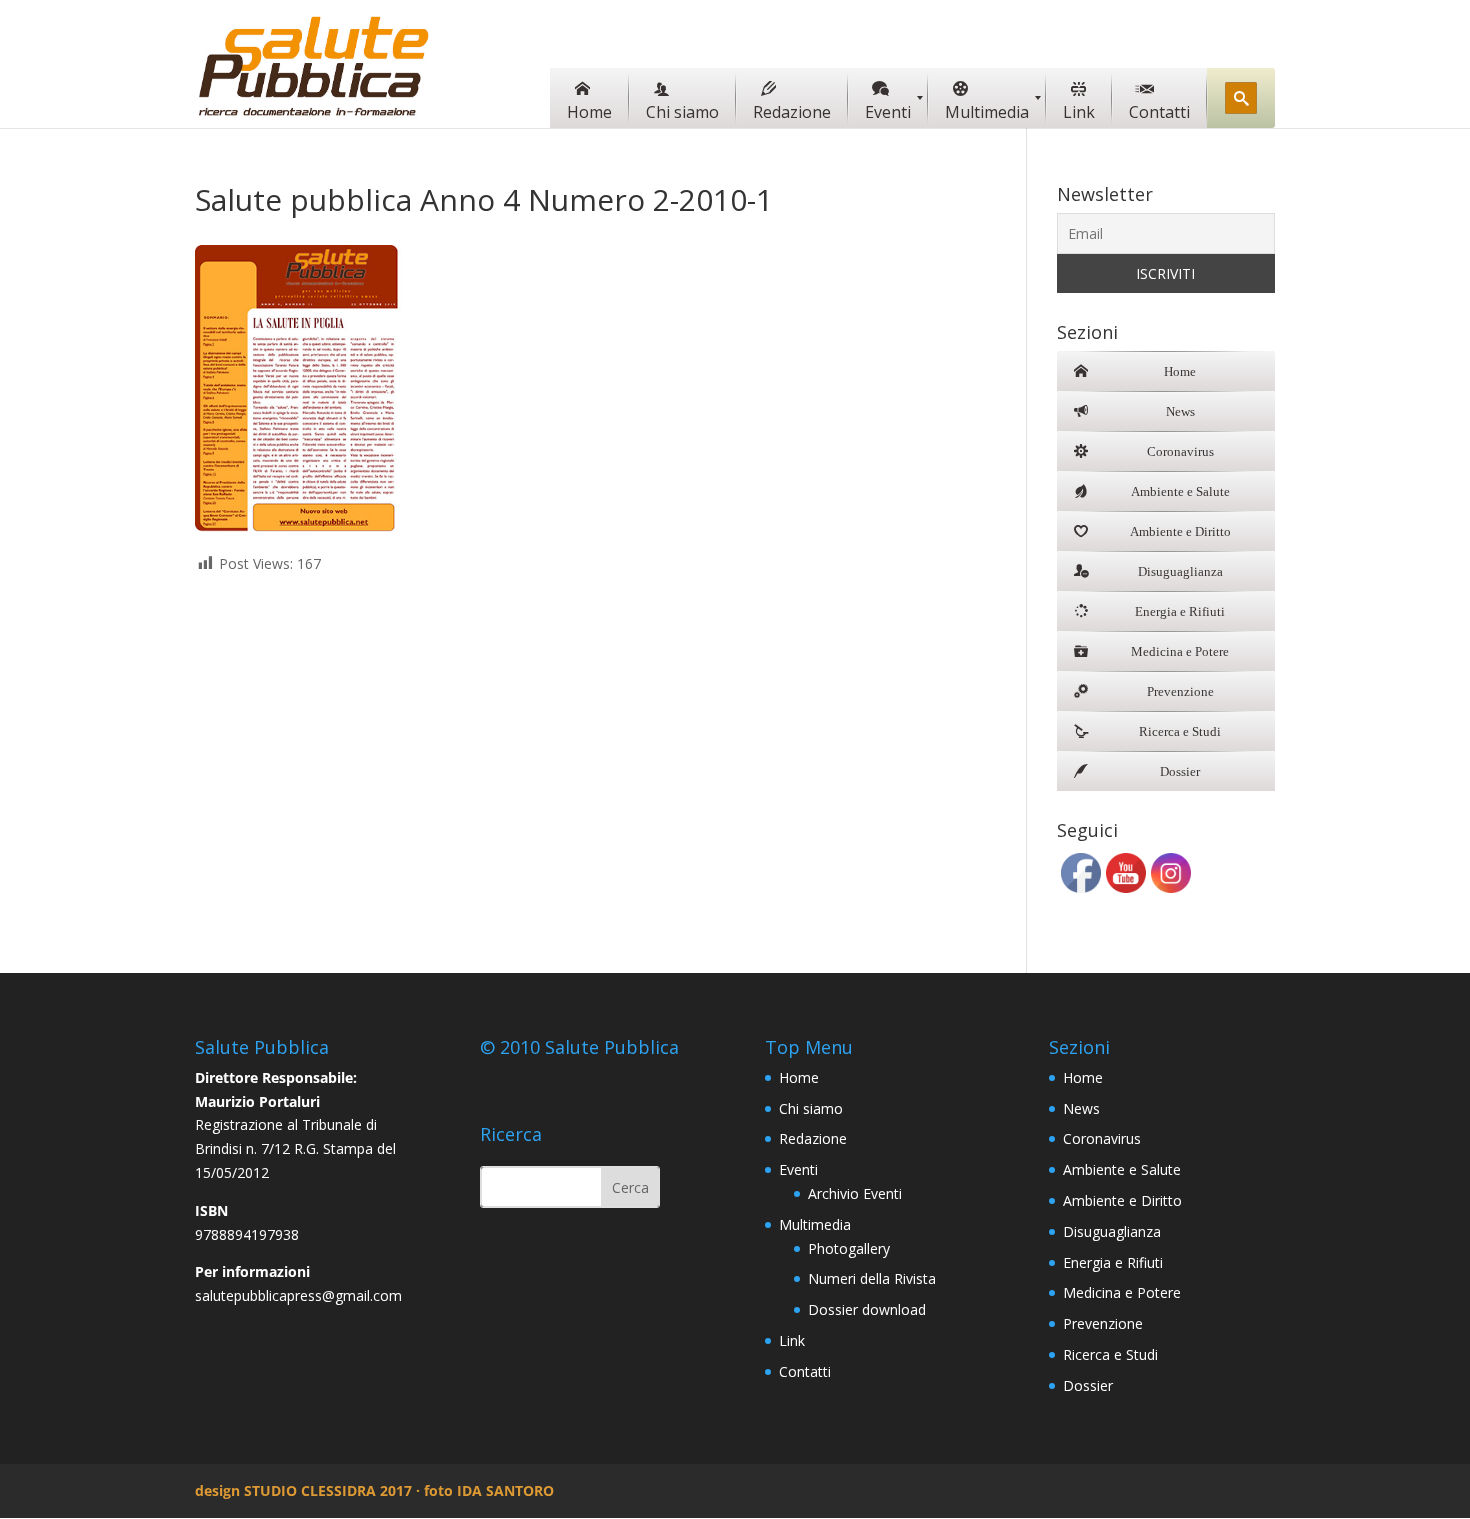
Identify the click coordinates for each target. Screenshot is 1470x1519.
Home (799, 1077)
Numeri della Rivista (872, 1278)
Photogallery (849, 1248)
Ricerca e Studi (1110, 1354)
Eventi (798, 1169)
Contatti (805, 1371)
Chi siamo (811, 1108)
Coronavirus (1102, 1138)
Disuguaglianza (1112, 1231)
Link (792, 1340)
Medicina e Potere (1122, 1292)
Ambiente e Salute (1122, 1169)
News (1081, 1108)
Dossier (1088, 1385)
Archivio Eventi (855, 1193)
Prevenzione (1103, 1323)
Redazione (813, 1138)
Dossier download (867, 1309)
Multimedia (815, 1224)
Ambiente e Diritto (1122, 1200)
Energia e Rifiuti (1113, 1262)
